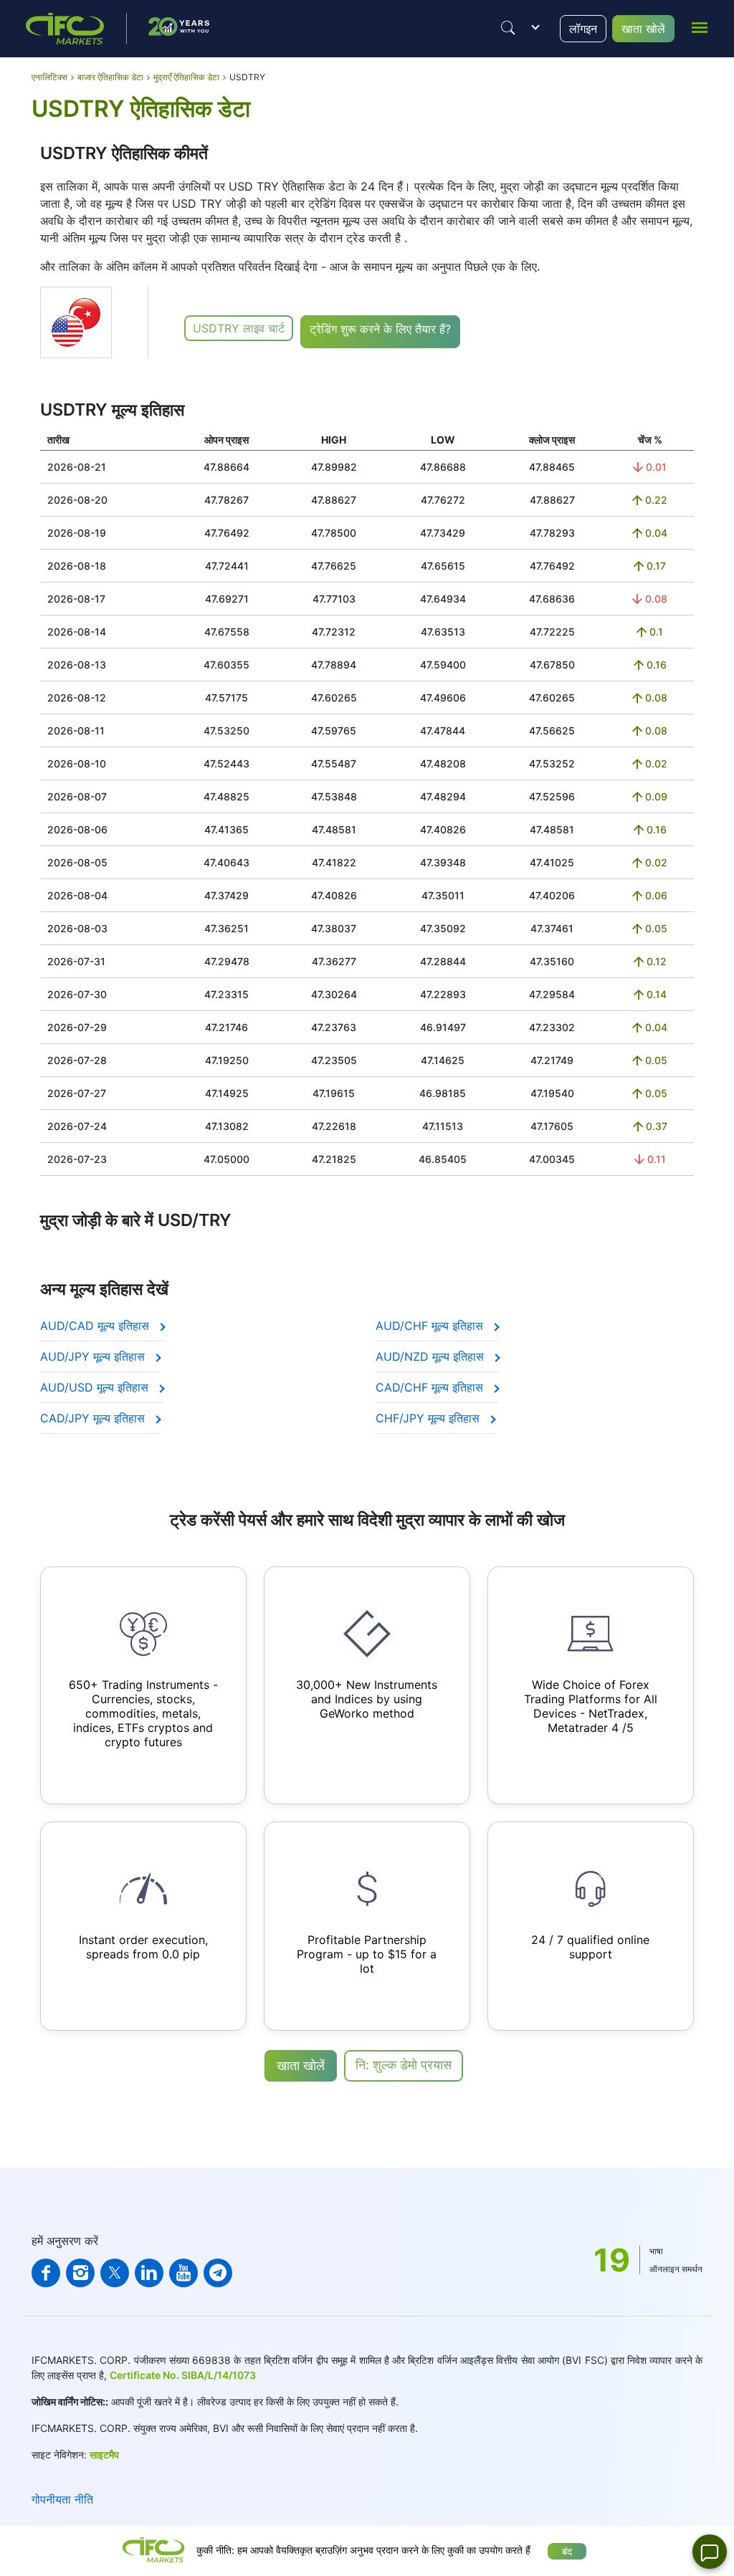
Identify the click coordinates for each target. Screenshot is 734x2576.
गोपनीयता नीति (62, 2499)
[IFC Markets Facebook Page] (46, 2273)
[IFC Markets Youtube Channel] (183, 2273)
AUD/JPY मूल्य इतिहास (94, 1356)
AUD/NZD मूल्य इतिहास (432, 1356)
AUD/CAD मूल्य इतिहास (96, 1326)
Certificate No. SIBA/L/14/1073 (183, 2375)
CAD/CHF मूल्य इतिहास (431, 1387)
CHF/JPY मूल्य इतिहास (429, 1418)
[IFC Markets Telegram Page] (218, 2273)
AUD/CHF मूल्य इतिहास (431, 1326)
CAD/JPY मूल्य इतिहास (94, 1418)
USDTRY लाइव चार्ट (239, 328)
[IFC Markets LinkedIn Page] (149, 2273)
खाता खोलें (643, 29)
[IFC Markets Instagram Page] (80, 2273)
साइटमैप (104, 2455)
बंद (567, 2551)
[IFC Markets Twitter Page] (115, 2273)
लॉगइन (583, 29)
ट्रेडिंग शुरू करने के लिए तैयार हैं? (380, 329)
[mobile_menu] (700, 27)
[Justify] (508, 28)
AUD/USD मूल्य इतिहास (96, 1387)
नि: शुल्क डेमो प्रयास (404, 2065)
